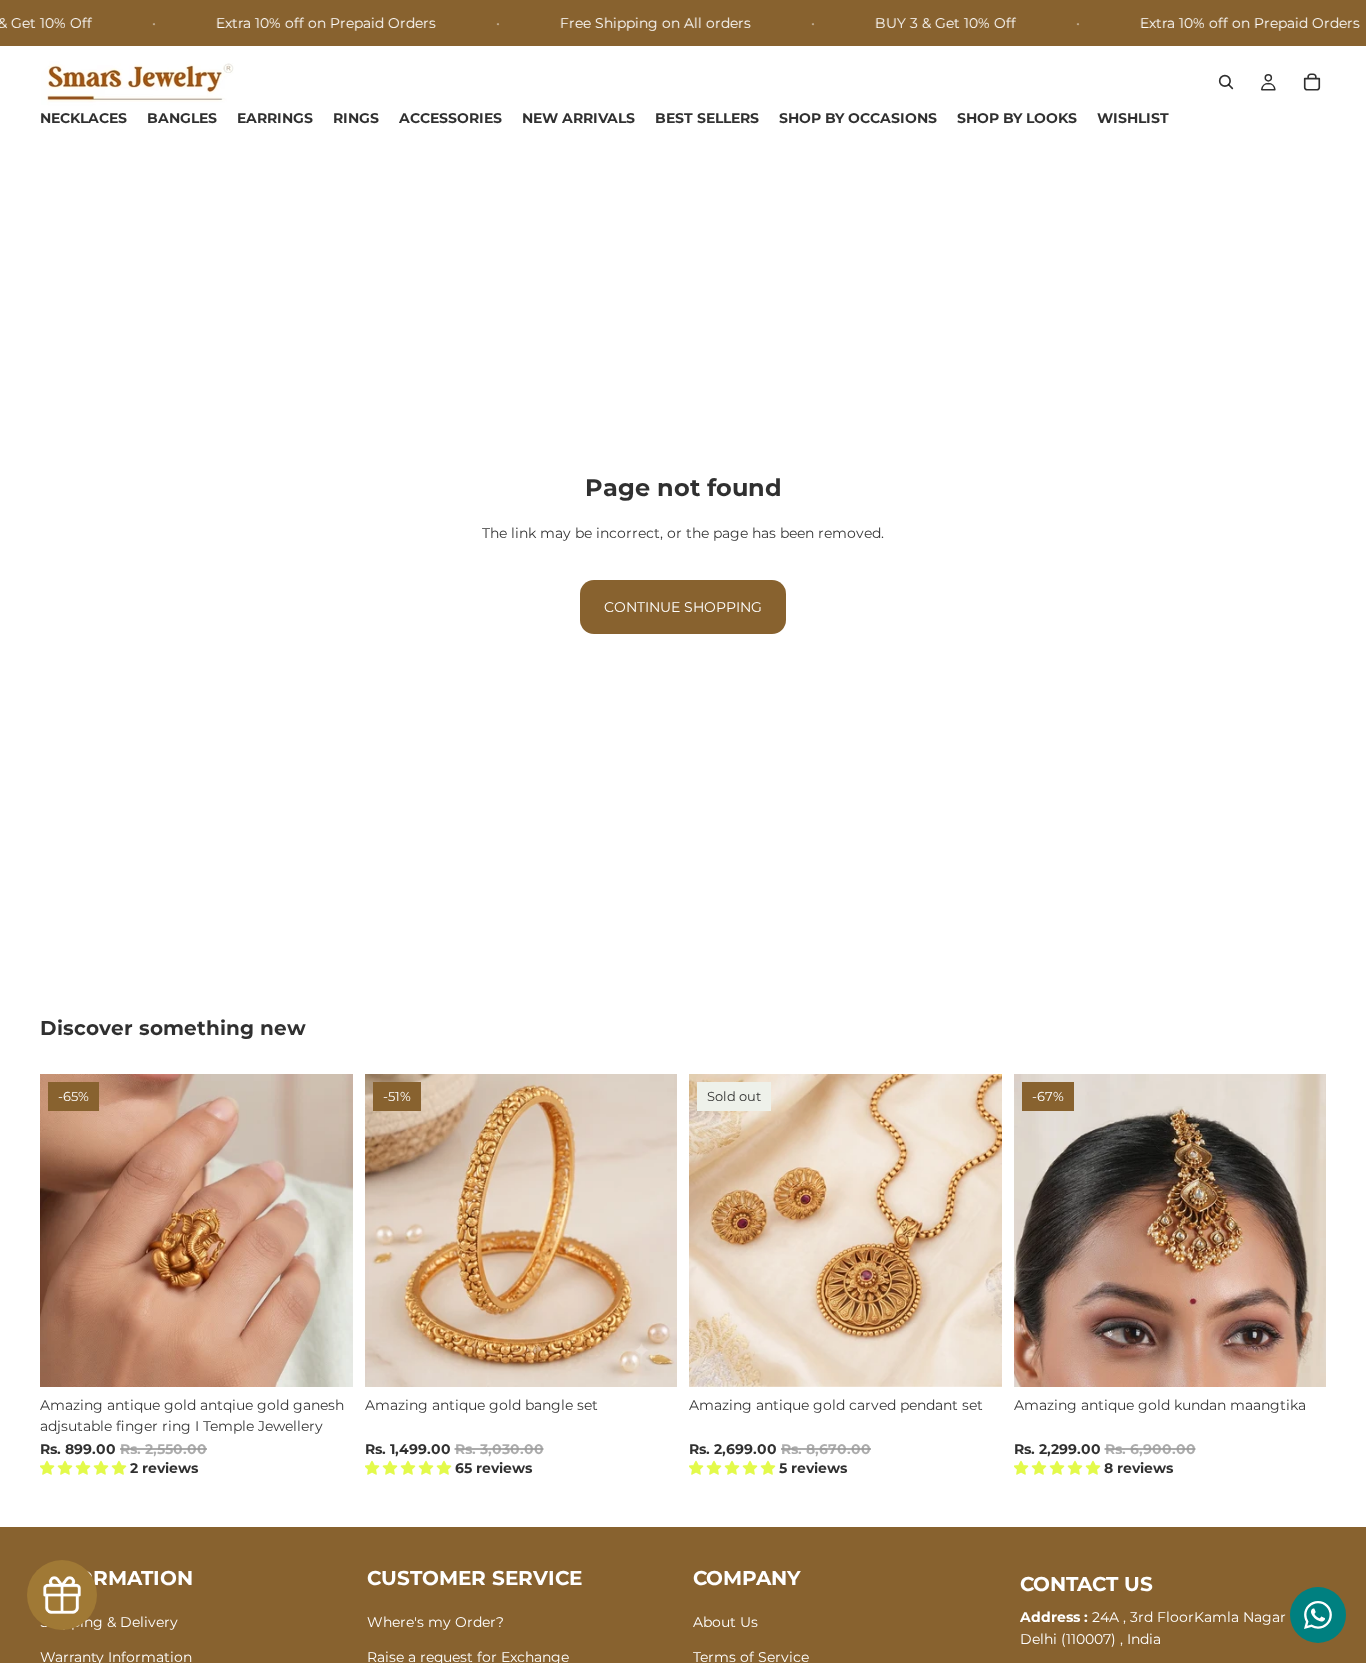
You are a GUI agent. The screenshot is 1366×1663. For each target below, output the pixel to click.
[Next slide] (323, 1231)
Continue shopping (683, 607)
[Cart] (1312, 83)
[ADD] (322, 1357)
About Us (725, 1622)
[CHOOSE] (646, 1357)
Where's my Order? (435, 1622)
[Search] (1226, 83)
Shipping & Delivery (109, 1622)
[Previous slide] (70, 1231)
